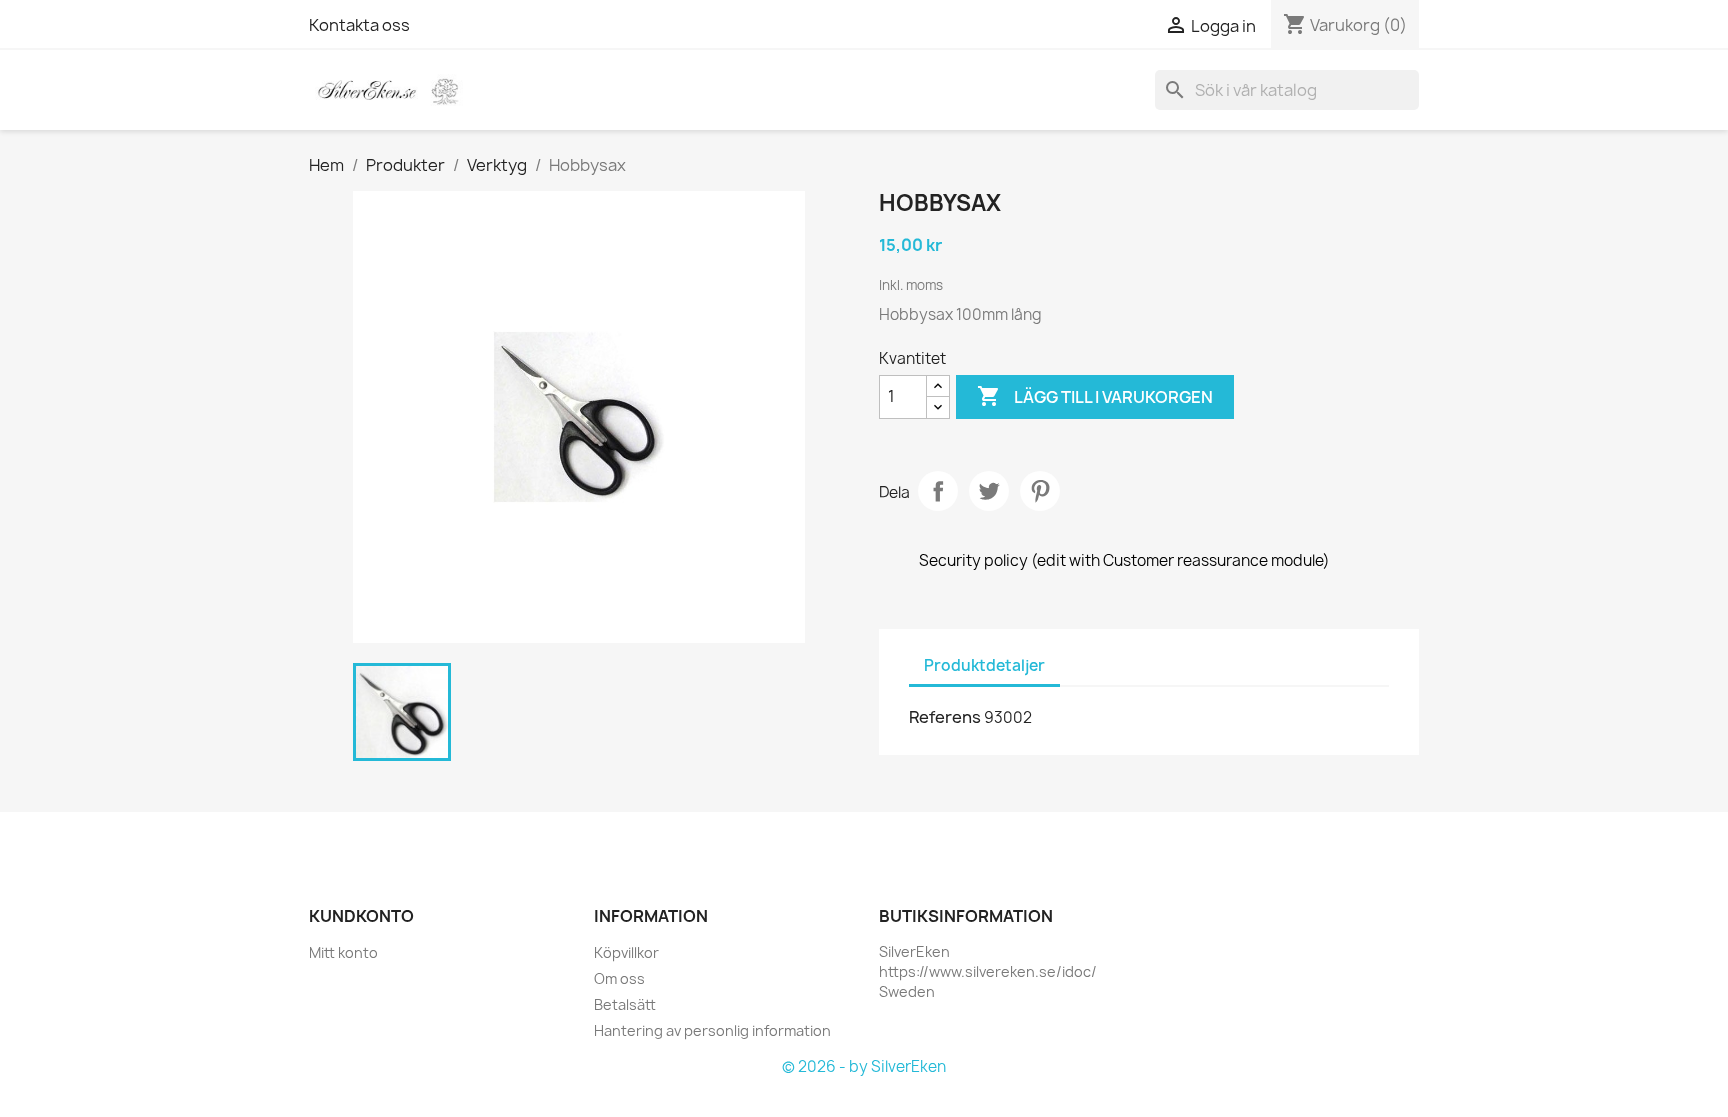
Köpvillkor (626, 952)
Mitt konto (343, 952)
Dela (938, 491)
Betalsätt (625, 1004)
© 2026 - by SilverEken (864, 1066)
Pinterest (1040, 491)
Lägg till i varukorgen (1095, 396)
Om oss (619, 978)
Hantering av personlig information (712, 1030)
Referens (945, 717)
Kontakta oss (359, 25)
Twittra (989, 491)
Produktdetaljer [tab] (984, 665)
